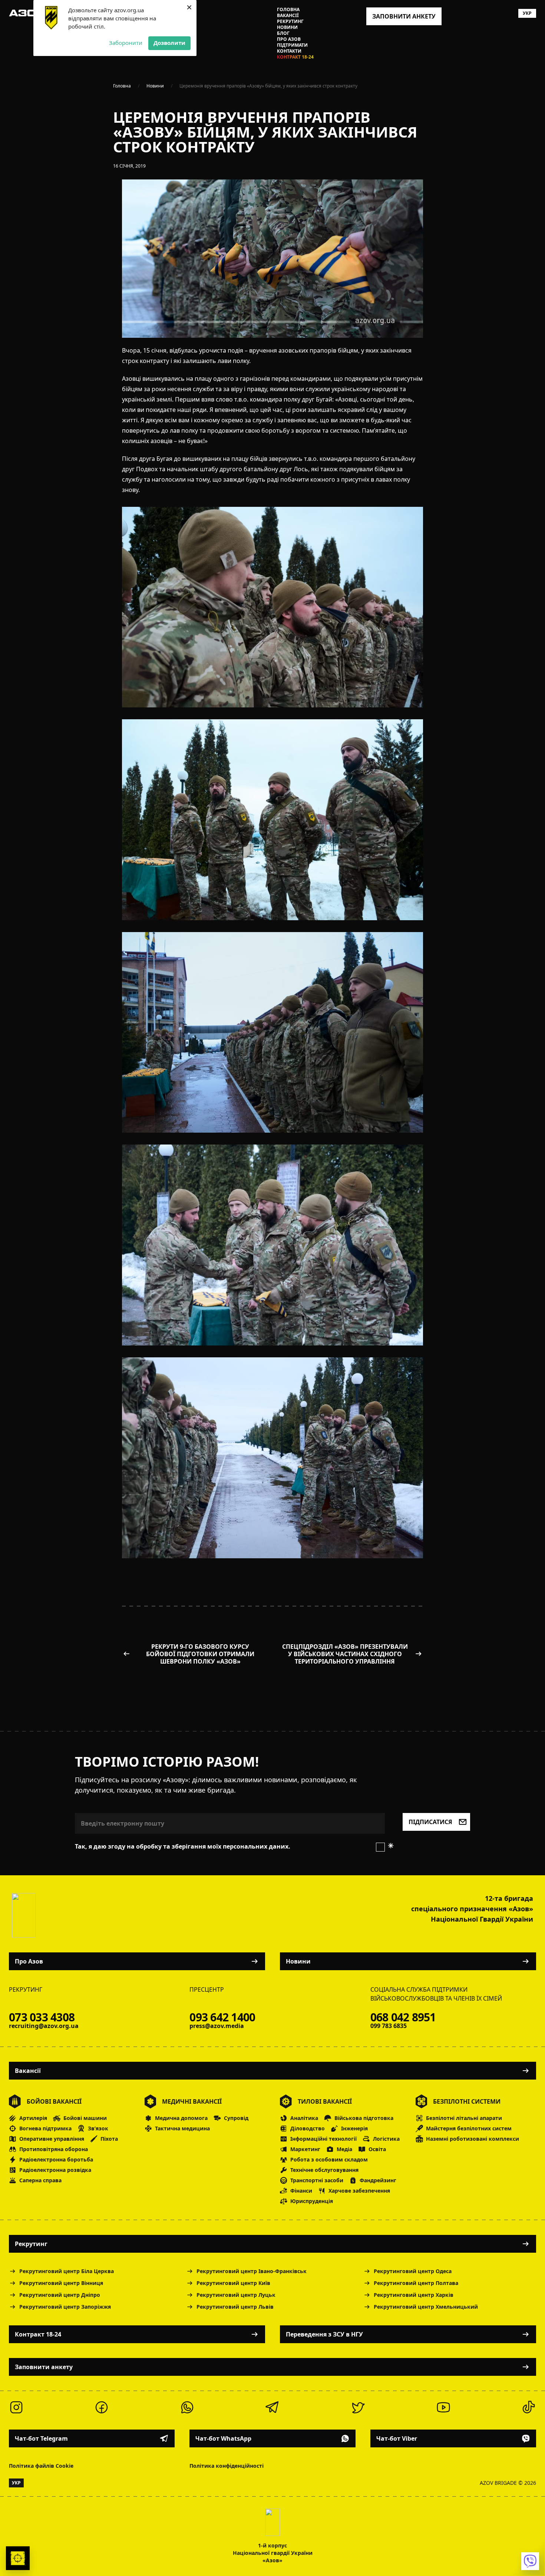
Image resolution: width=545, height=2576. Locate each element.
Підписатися (430, 1822)
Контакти (289, 51)
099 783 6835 (389, 2026)
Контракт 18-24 (295, 57)
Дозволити (169, 43)
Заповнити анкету (44, 2367)
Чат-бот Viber (397, 2438)
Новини (287, 27)
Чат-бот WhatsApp (223, 2438)
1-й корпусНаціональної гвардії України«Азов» (273, 2553)
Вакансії (288, 16)
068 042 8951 (403, 2017)
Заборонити (126, 43)
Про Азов (289, 39)
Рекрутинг (290, 22)
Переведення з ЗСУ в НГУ (324, 2334)
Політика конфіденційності (227, 2466)
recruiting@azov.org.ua (44, 2026)
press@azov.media (217, 2026)
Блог (283, 33)
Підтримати (292, 45)
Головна (288, 10)
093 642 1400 (222, 2017)
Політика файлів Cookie (41, 2466)
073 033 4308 (42, 2017)
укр (527, 13)
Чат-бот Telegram (41, 2438)
